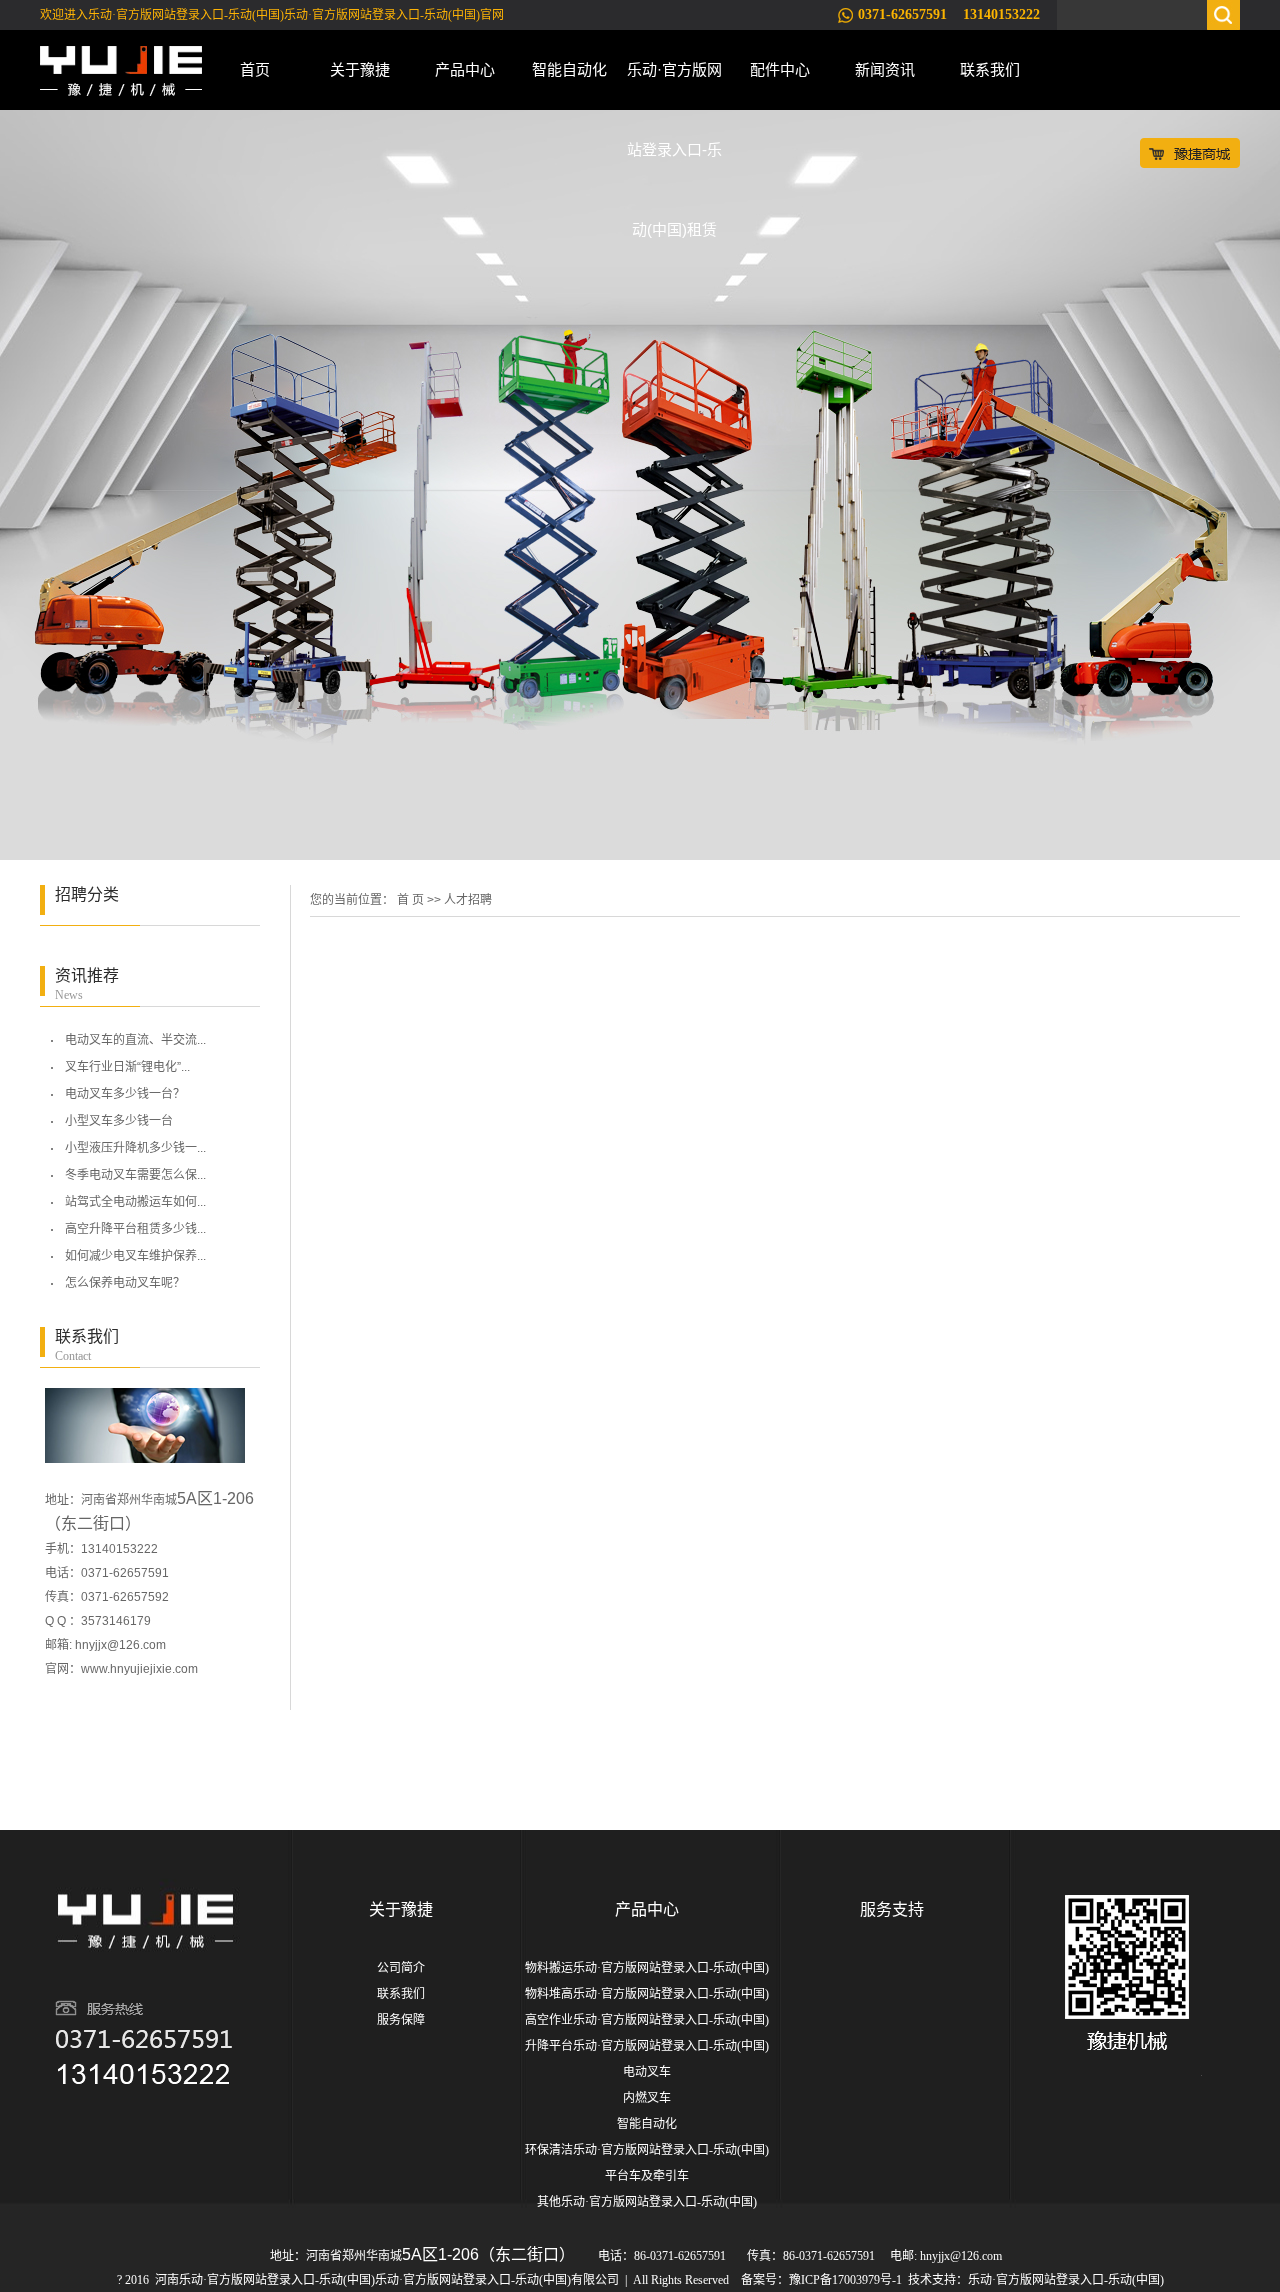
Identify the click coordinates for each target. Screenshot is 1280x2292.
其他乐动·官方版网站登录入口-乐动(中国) (647, 2202)
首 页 (410, 900)
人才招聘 (468, 900)
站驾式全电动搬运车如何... (135, 1202)
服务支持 (892, 1909)
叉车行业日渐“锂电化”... (127, 1067)
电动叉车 (647, 2072)
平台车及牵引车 (647, 2176)
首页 (255, 69)
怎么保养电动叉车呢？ (125, 1283)
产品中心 (465, 69)
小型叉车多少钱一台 (119, 1121)
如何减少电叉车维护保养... (135, 1256)
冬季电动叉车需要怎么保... (135, 1175)
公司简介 (401, 1968)
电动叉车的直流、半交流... (135, 1040)
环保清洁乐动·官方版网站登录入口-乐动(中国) (647, 2150)
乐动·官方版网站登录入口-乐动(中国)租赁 (674, 85)
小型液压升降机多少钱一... (135, 1148)
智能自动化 (569, 69)
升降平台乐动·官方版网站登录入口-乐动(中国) (647, 2046)
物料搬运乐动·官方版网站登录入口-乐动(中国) (647, 1968)
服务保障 (401, 2020)
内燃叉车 (647, 2098)
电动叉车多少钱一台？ (125, 1094)
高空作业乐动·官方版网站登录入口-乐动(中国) (647, 2020)
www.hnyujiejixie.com (139, 1669)
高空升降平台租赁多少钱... (135, 1229)
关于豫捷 (360, 69)
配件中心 (780, 69)
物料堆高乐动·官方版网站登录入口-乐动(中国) (647, 1994)
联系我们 (990, 69)
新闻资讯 (885, 69)
